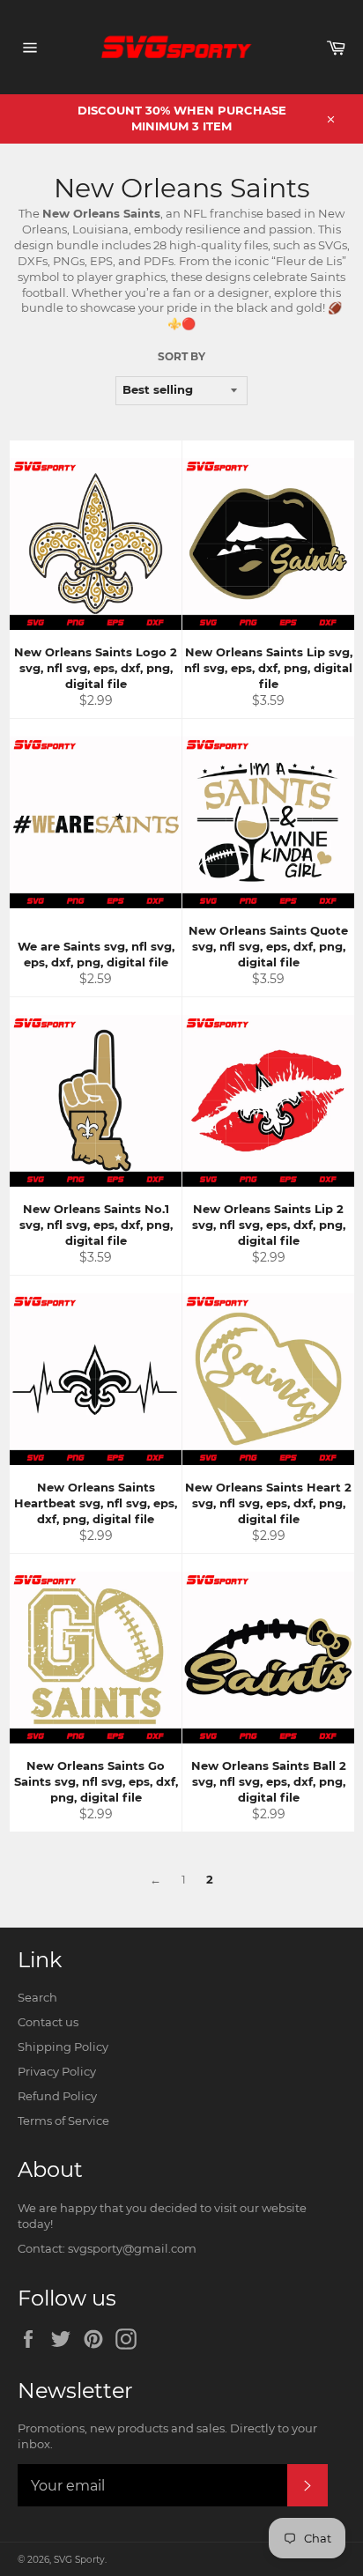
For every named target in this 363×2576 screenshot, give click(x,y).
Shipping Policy (63, 2047)
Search (37, 1997)
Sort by (181, 356)
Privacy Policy (57, 2071)
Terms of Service (63, 2121)
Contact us (48, 2022)
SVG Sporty (79, 2560)
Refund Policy (57, 2096)
